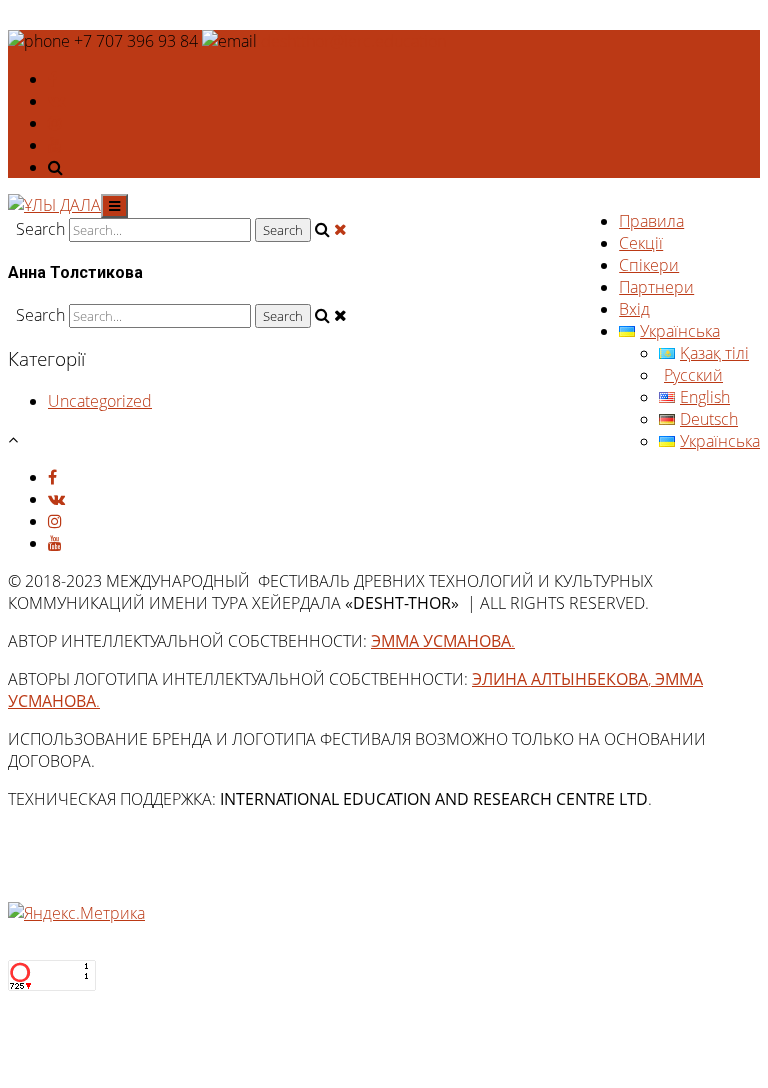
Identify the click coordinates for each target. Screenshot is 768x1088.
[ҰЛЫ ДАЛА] (54, 205)
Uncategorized (100, 401)
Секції (641, 243)
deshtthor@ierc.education (353, 41)
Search (40, 229)
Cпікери (649, 265)
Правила (651, 221)
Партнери (656, 287)
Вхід (634, 309)
